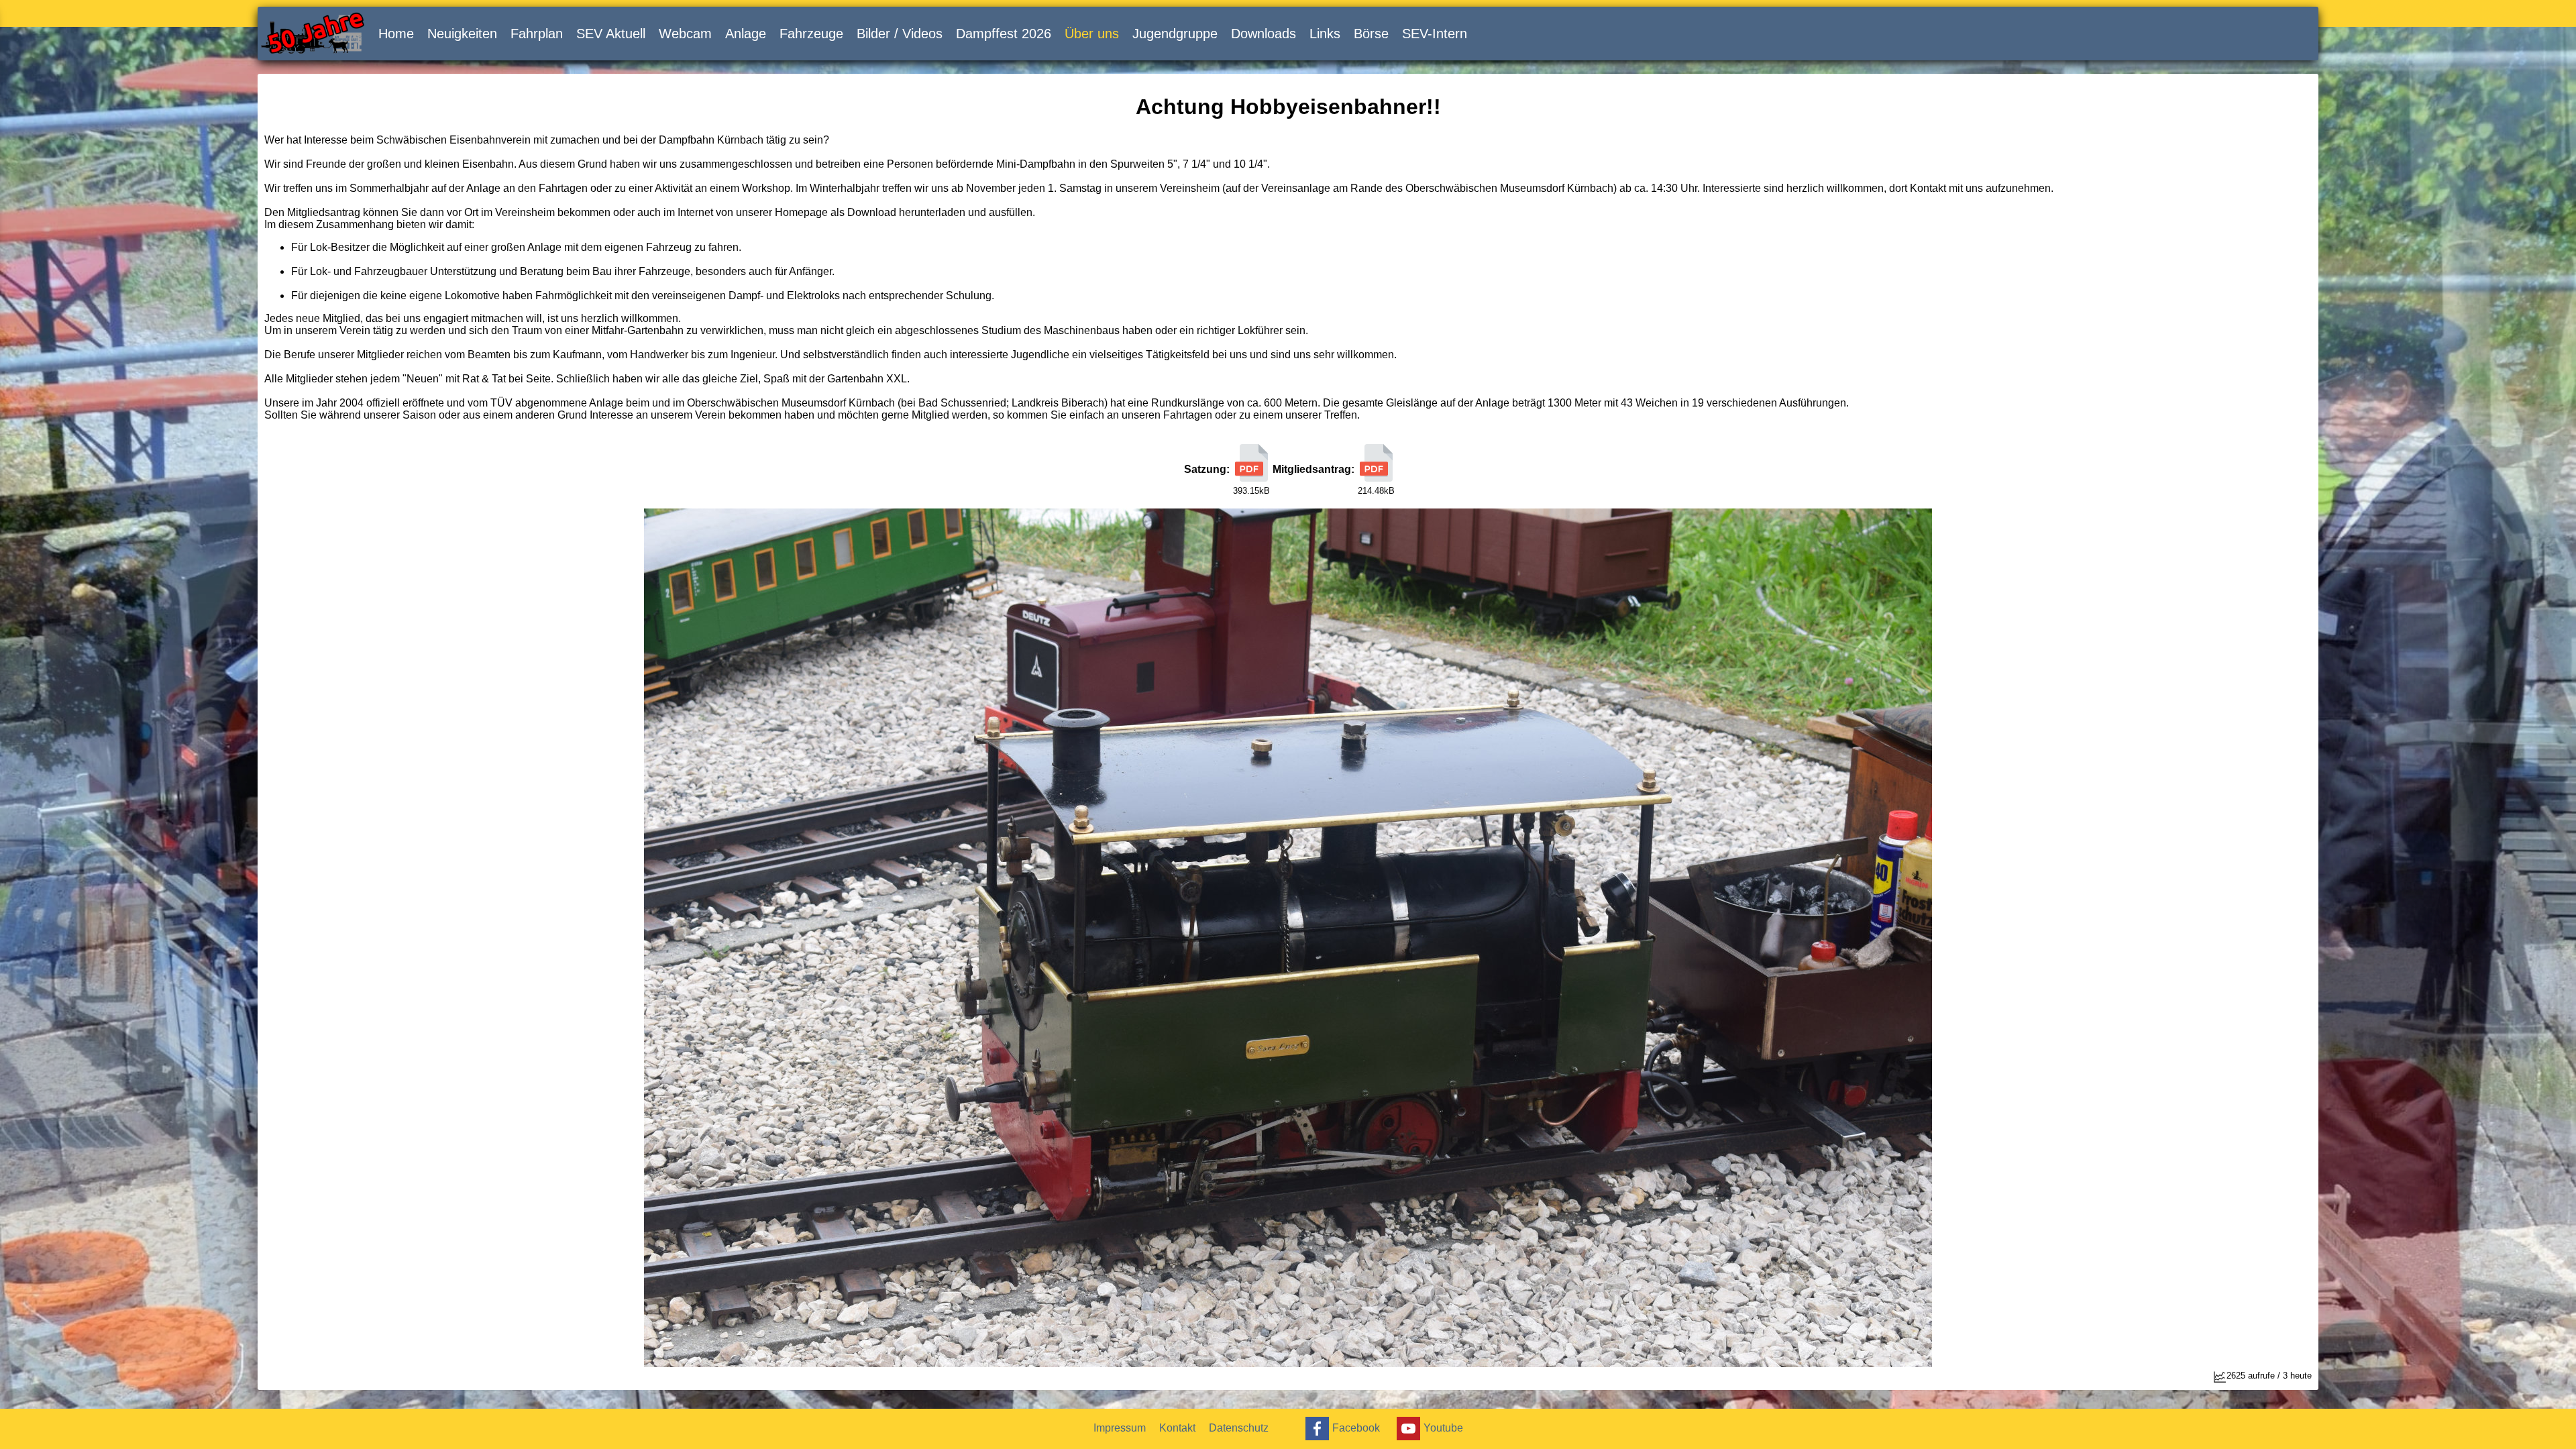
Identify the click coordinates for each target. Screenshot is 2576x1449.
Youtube (1443, 1427)
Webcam (685, 34)
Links (1325, 34)
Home (396, 34)
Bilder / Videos (900, 34)
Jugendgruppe (1175, 34)
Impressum (1120, 1428)
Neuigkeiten (462, 34)
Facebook (1356, 1427)
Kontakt (1177, 1428)
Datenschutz (1239, 1428)
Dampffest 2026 (1004, 34)
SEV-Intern (1435, 34)
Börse (1371, 34)
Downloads (1264, 34)
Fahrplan (537, 34)
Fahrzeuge (811, 34)
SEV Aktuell (611, 34)
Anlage (746, 34)
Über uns (1092, 34)
